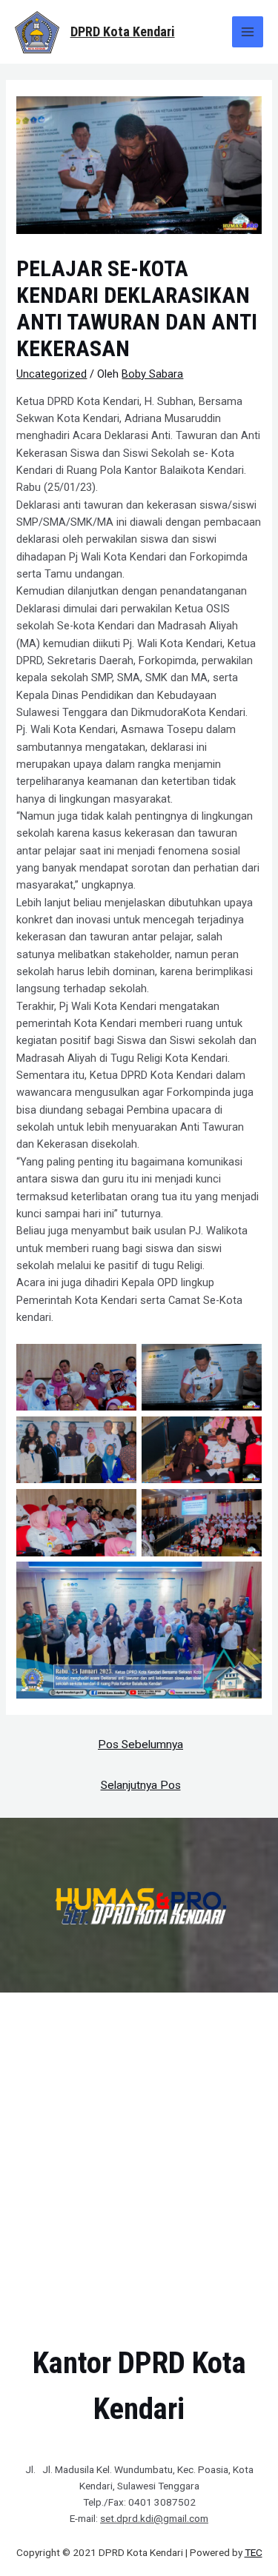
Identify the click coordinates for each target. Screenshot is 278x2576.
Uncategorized (52, 374)
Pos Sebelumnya (140, 1744)
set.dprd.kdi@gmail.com (154, 2518)
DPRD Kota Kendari (123, 31)
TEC (254, 2552)
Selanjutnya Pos (141, 1785)
